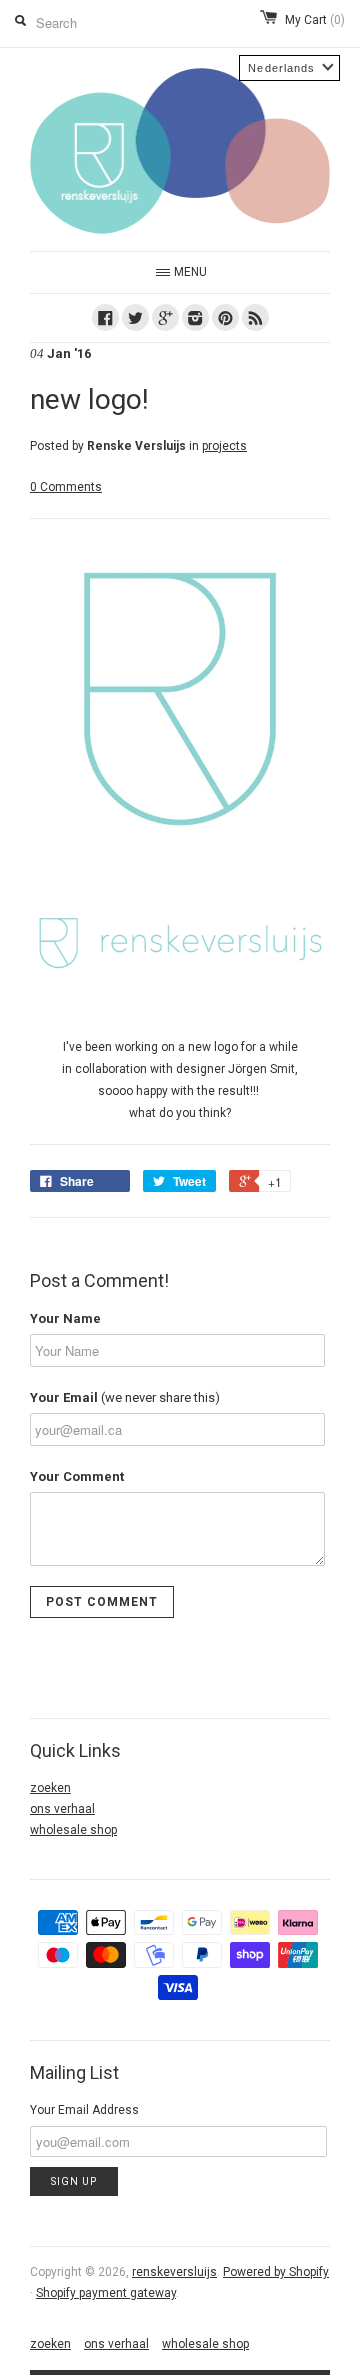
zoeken (50, 1788)
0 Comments (66, 487)
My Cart (315, 20)
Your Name (65, 1318)
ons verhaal (62, 1809)
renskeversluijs (174, 2272)
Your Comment (77, 1476)
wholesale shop (73, 1830)
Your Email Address (84, 2110)
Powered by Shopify (276, 2272)
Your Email (125, 1397)
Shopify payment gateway (106, 2293)
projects (224, 446)
